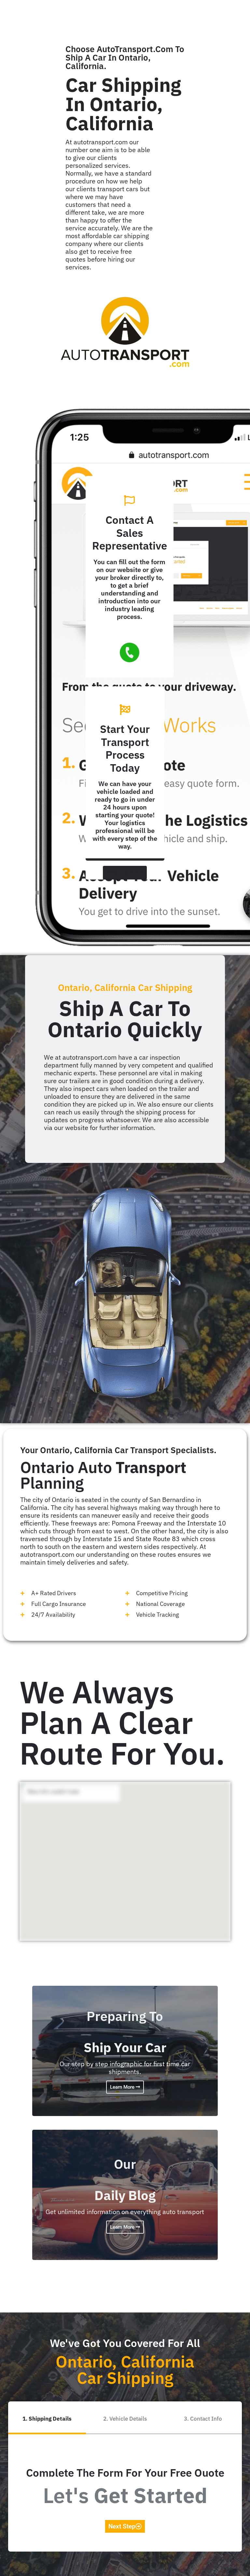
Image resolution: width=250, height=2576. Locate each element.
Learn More (123, 2087)
